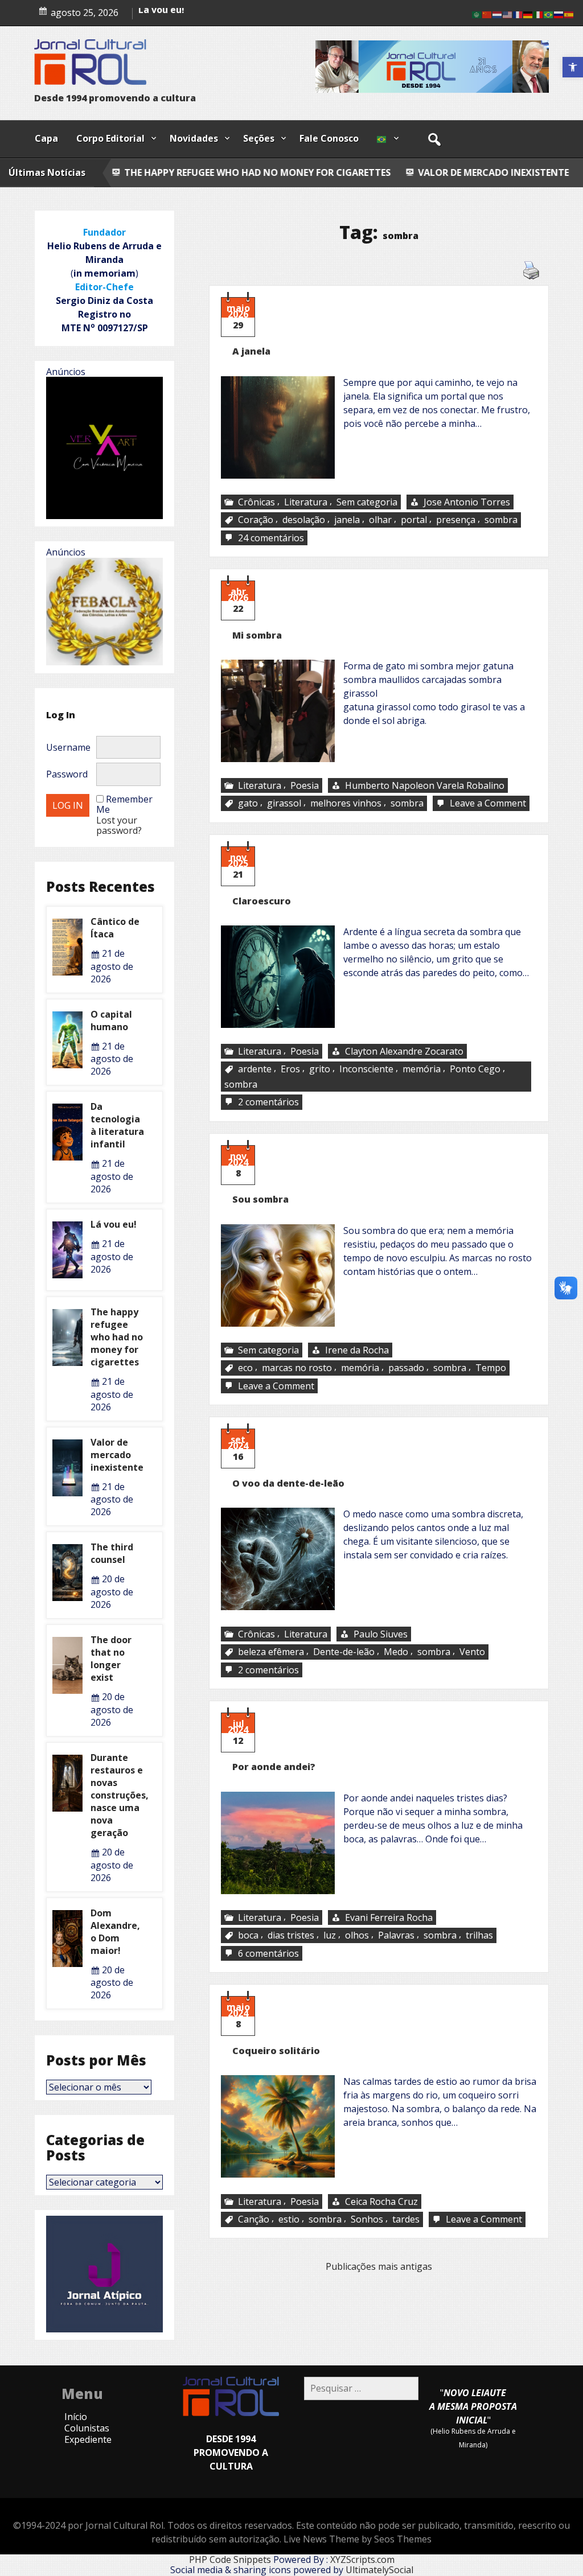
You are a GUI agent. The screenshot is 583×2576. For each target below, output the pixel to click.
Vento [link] (472, 1652)
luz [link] (330, 1936)
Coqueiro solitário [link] (276, 2051)
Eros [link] (290, 1069)
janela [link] (347, 520)
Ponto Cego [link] (475, 1069)
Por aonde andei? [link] (274, 1767)
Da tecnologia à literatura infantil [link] (217, 12)
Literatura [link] (306, 502)
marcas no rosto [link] (297, 1368)
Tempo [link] (491, 1368)
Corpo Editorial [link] (110, 138)
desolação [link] (304, 520)
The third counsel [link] (513, 172)
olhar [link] (380, 520)
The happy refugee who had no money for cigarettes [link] (117, 1337)
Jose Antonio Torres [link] (467, 502)
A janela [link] (251, 351)
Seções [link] (259, 138)
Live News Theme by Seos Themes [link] (358, 2539)
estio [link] (289, 2219)
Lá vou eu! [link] (114, 1224)
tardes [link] (406, 2219)
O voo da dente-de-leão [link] (288, 1483)
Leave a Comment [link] (489, 804)
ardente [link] (255, 1069)
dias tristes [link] (291, 1936)
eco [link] (245, 1368)
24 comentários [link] (272, 538)
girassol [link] (284, 804)
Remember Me (124, 804)
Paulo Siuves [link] (381, 1634)
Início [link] (76, 2417)
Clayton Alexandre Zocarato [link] (404, 1051)
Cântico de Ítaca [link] (115, 928)
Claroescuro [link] (262, 901)
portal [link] (414, 520)
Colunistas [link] (87, 2428)
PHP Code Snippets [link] (230, 2559)
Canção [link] (254, 2219)
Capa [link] (46, 138)
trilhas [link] (479, 1936)
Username (68, 747)
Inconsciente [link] (366, 1069)
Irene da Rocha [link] (357, 1350)
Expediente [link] (88, 2439)
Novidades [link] (194, 138)
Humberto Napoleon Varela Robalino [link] (425, 785)
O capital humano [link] (111, 1020)
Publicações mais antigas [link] (379, 2266)
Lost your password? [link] (119, 825)
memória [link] (422, 1069)
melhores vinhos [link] (346, 804)
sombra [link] (501, 520)
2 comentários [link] (270, 1103)
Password (67, 774)
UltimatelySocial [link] (379, 2570)
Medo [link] (396, 1652)
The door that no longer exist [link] (111, 1659)
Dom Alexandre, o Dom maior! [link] (115, 1932)
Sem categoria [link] (367, 502)
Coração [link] (256, 520)
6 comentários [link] (270, 1954)
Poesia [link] (305, 785)
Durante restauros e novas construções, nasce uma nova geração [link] (120, 1795)
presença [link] (456, 520)
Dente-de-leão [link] (344, 1652)
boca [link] (248, 1936)
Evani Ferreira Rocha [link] (389, 1917)
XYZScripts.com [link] (362, 2559)
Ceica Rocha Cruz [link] (381, 2201)
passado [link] (406, 1368)
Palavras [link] (396, 1936)
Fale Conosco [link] (329, 138)
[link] (573, 67)
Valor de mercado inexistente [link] (365, 172)
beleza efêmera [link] (271, 1652)
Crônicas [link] (256, 502)
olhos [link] (357, 1936)
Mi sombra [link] (257, 635)
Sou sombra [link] (260, 1199)
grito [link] (320, 1069)
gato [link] (248, 804)
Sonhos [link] (367, 2219)
